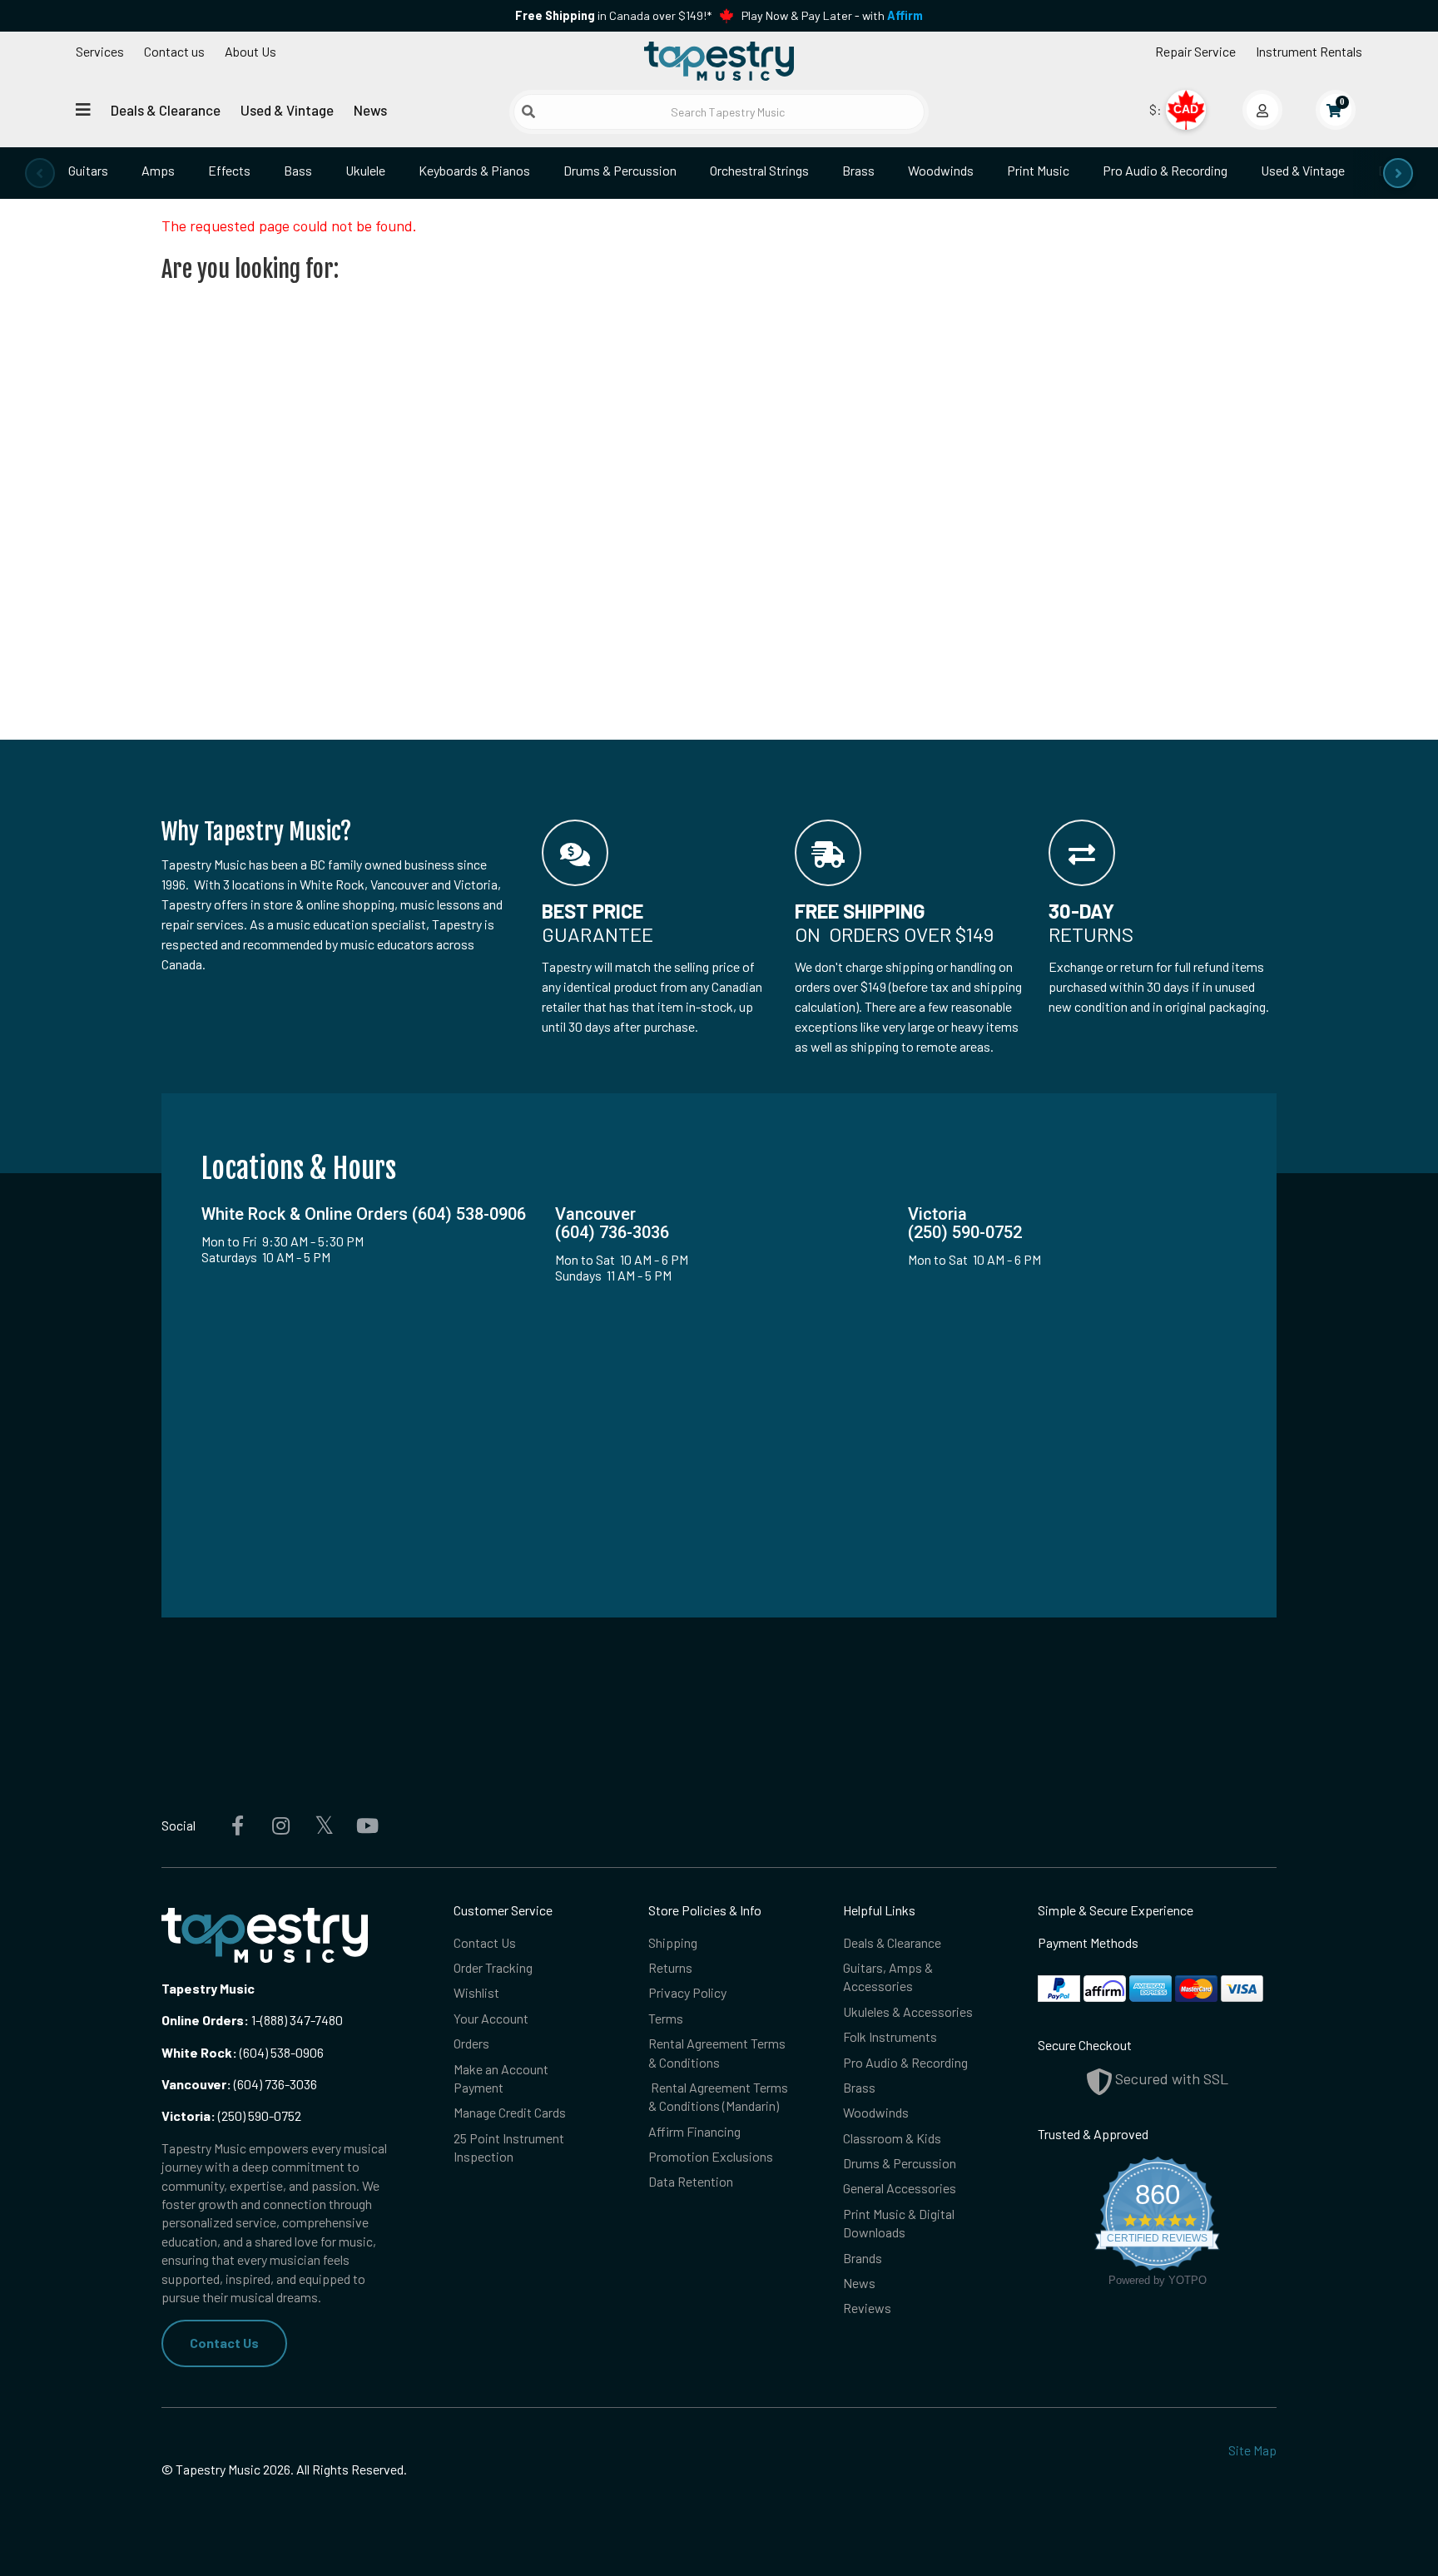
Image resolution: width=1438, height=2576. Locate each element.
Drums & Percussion (620, 170)
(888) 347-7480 (302, 2020)
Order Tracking (493, 1967)
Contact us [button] (174, 51)
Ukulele (365, 170)
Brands (863, 2258)
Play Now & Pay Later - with (832, 15)
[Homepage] (719, 61)
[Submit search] (528, 111)
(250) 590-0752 (231, 2115)
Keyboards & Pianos (474, 170)
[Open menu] (83, 109)
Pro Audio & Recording (1165, 170)
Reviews (867, 2308)
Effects (229, 170)
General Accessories (900, 2188)
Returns (670, 1967)
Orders (471, 2043)
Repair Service (1195, 51)
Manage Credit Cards (510, 2112)
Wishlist (476, 1992)
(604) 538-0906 (243, 2052)
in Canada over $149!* (613, 15)
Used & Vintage (287, 110)
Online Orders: (205, 2020)
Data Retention (691, 2181)
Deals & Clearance (166, 110)
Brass (858, 170)
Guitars (88, 170)
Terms (666, 2018)
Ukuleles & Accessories (908, 2011)
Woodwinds (941, 170)
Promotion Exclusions (711, 2156)
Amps (158, 170)
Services (100, 51)
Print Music (1038, 170)
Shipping (673, 1942)
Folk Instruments (890, 2036)
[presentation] (40, 173)
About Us (250, 51)
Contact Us (224, 2343)
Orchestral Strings (759, 170)
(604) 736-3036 (239, 2084)
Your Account (491, 2018)
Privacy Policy (687, 1992)
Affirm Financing (694, 2131)
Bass (298, 170)
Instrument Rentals (1309, 51)
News (370, 110)
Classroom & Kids (892, 2138)
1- (255, 2020)
